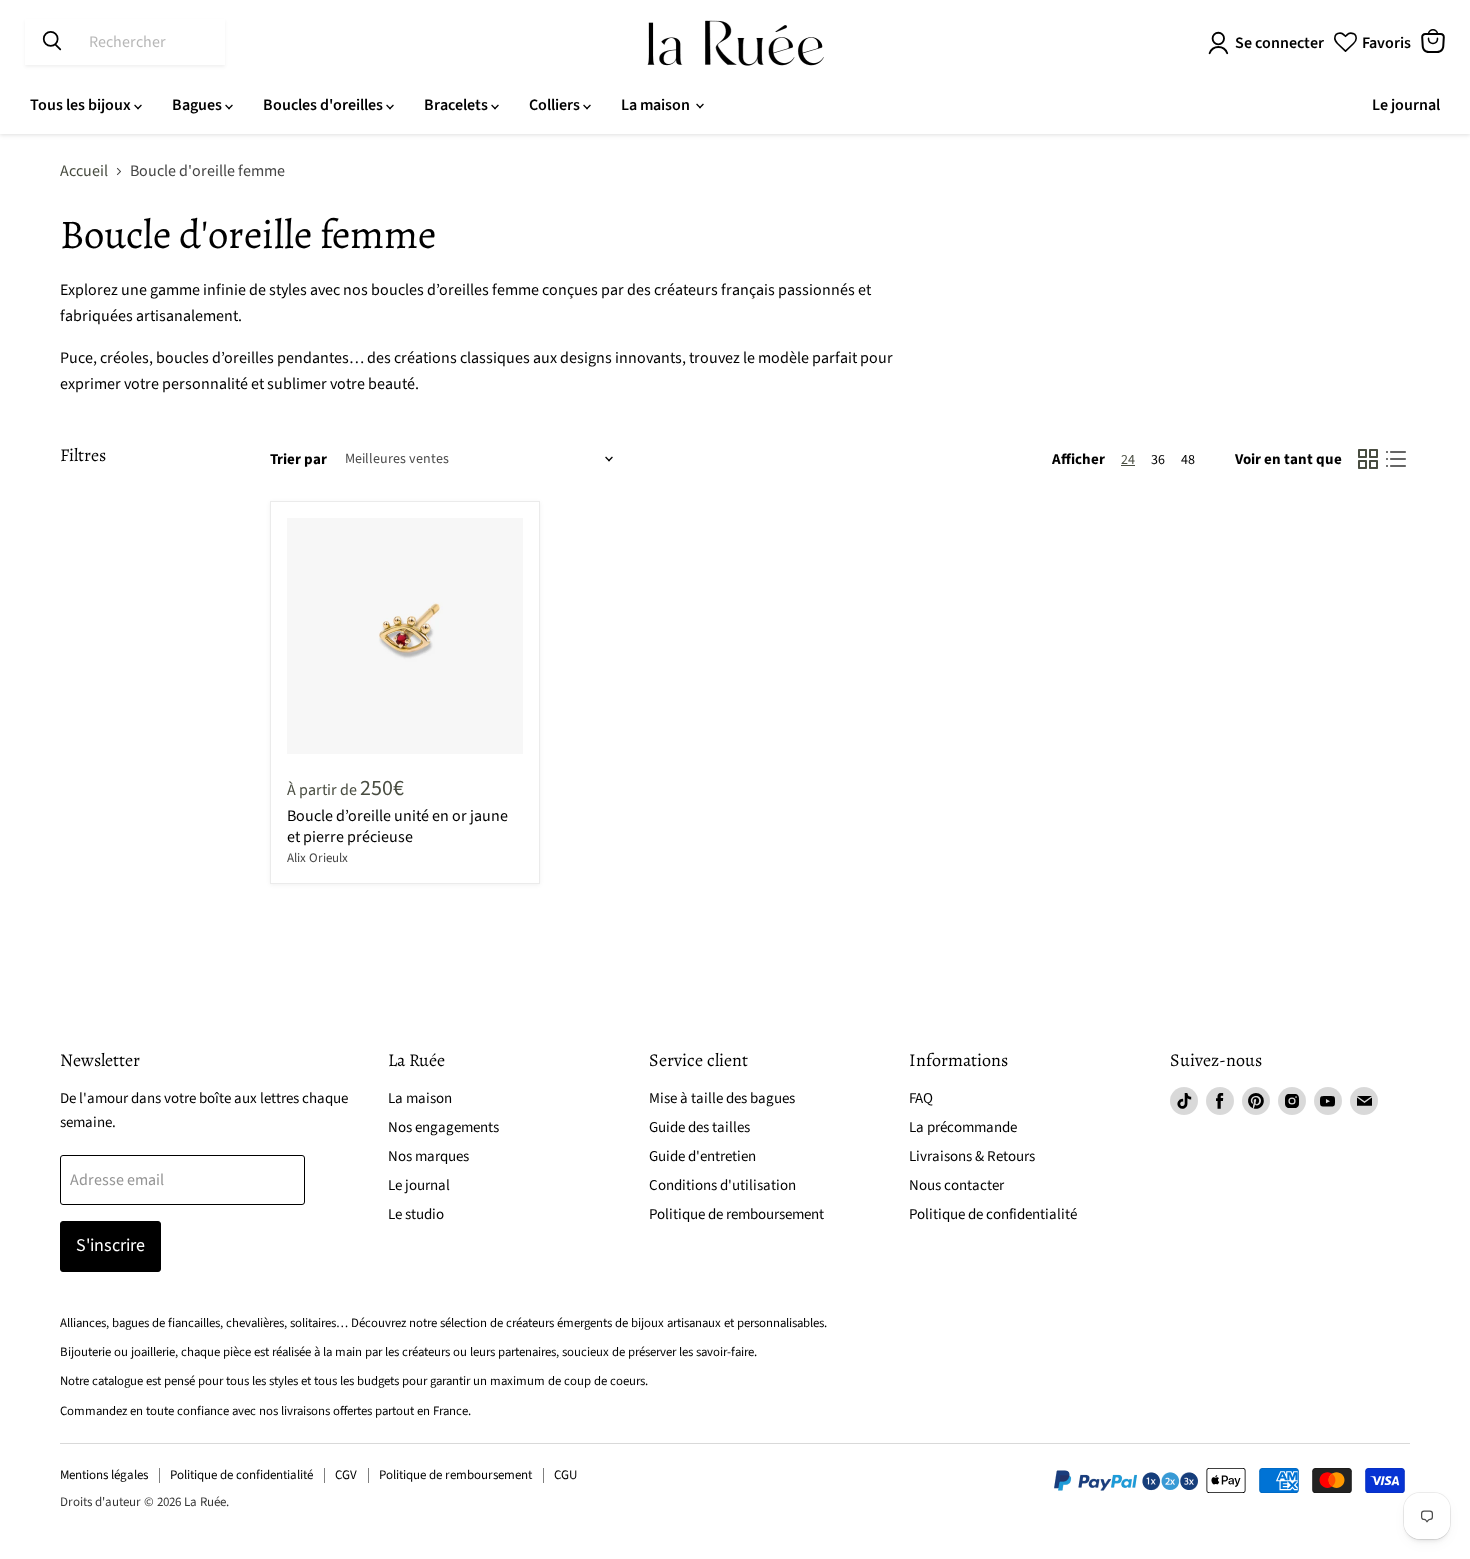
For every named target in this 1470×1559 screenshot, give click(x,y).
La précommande (963, 1127)
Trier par (298, 459)
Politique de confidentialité (993, 1214)
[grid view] (1368, 459)
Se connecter (1279, 43)
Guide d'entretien (702, 1156)
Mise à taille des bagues (722, 1098)
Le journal (1406, 105)
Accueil (84, 171)
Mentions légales (104, 1475)
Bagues (198, 105)
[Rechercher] (52, 42)
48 (1188, 460)
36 (1158, 460)
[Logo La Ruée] (735, 43)
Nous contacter (956, 1185)
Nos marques (428, 1156)
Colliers (556, 105)
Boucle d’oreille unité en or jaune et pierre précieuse (397, 826)
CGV (346, 1475)
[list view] (1396, 459)
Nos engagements (443, 1127)
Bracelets (457, 105)
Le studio (416, 1214)
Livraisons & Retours (972, 1156)
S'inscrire (110, 1245)
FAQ (921, 1098)
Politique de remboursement (736, 1214)
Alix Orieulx (317, 858)
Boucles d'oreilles (324, 105)
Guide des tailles (699, 1127)
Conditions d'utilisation (722, 1185)
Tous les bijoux (82, 105)
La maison (657, 105)
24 (1128, 460)
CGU (565, 1475)
